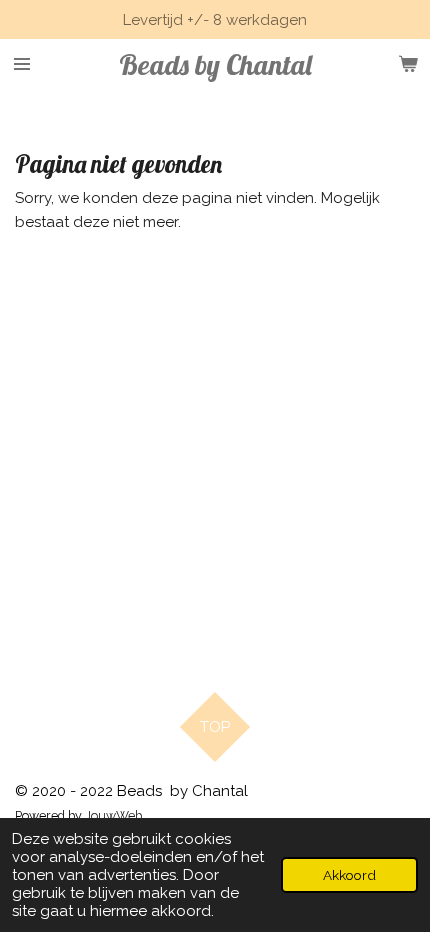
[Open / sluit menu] (22, 64)
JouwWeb (113, 815)
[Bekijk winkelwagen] (408, 64)
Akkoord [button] (349, 875)
